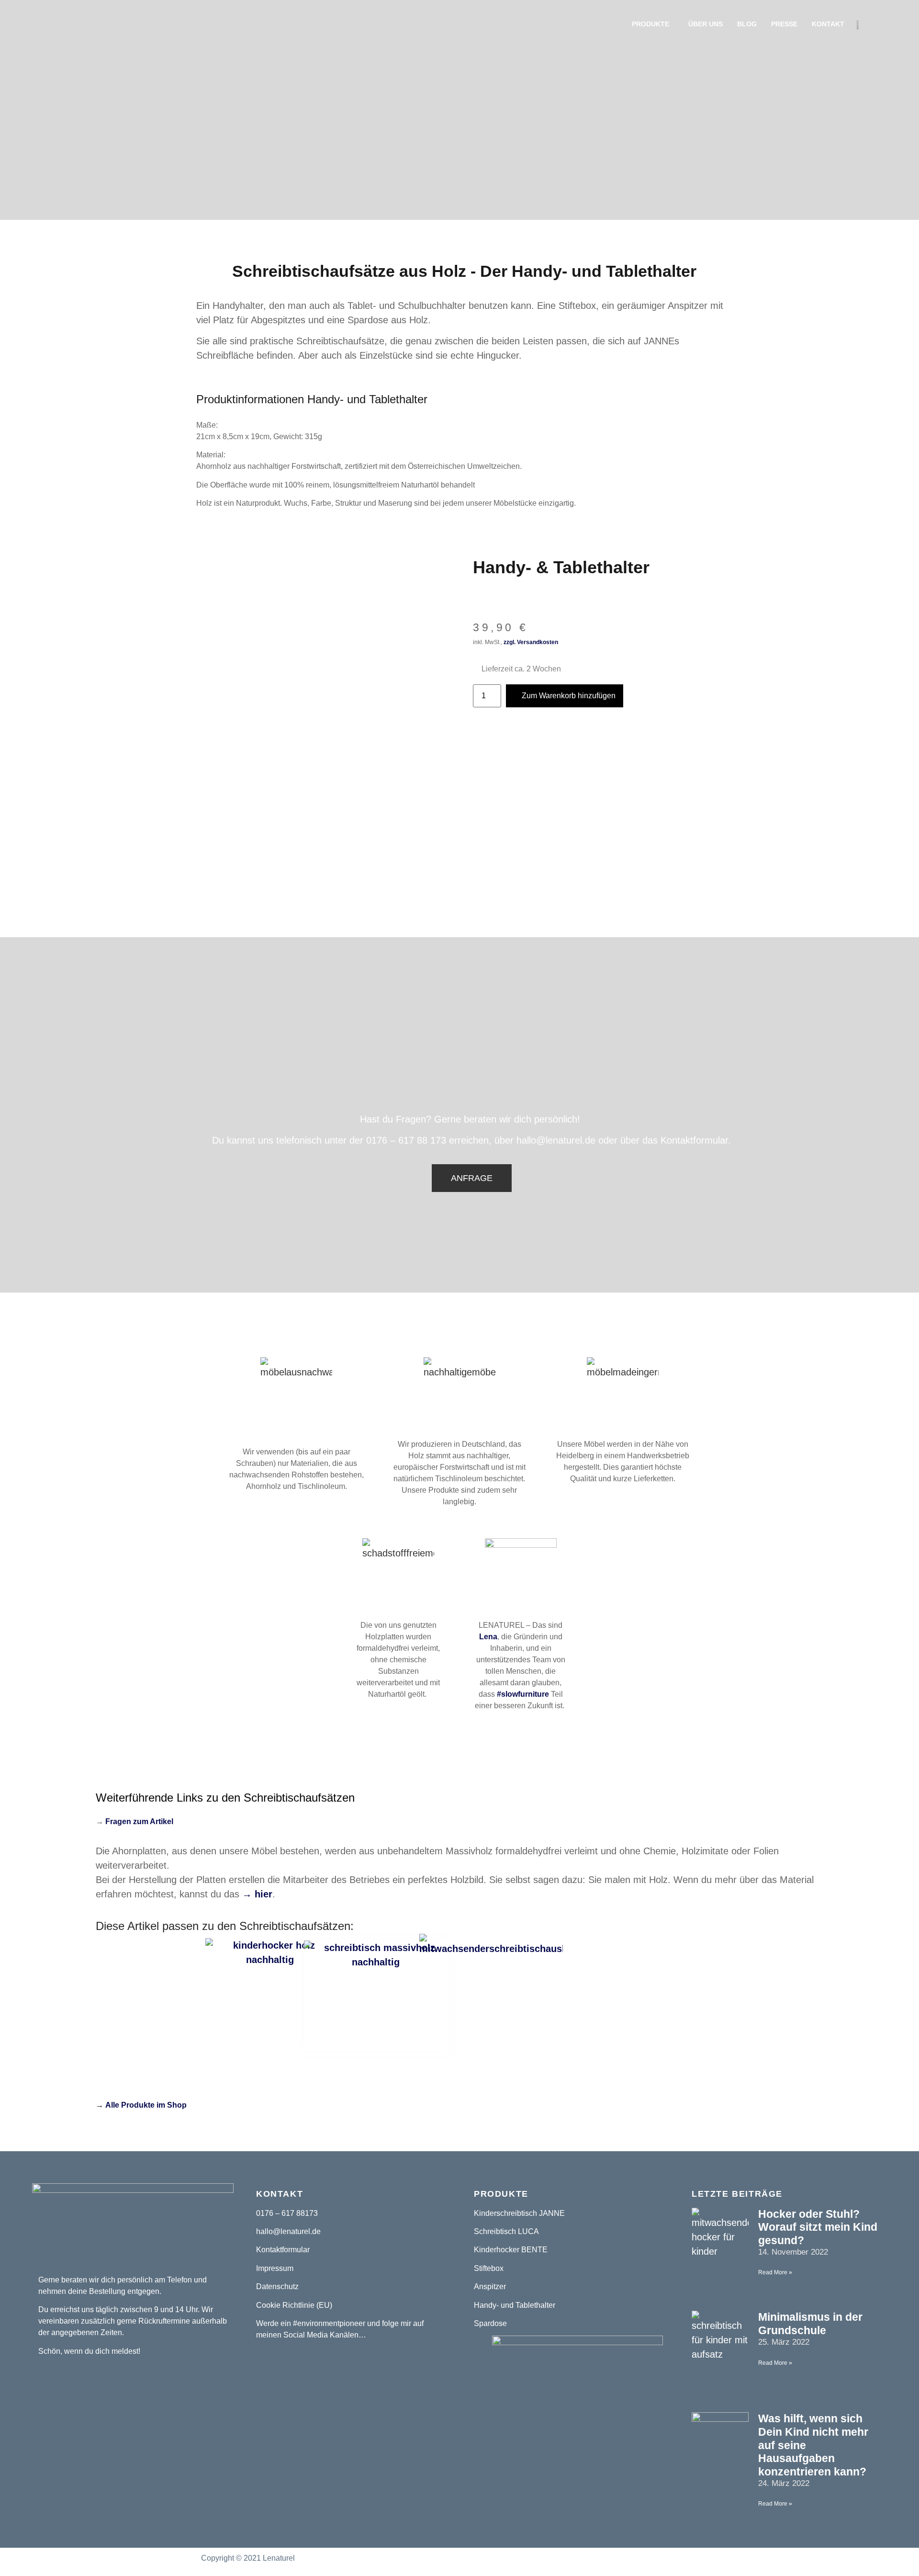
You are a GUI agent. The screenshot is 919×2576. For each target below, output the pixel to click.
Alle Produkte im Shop (146, 2105)
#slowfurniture (523, 1694)
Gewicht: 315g (298, 437)
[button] (472, 1178)
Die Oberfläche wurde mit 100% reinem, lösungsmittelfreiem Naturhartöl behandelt (336, 485)
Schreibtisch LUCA (506, 2231)
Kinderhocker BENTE (511, 2250)
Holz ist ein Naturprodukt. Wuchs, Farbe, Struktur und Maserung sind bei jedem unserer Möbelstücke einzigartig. (386, 503)
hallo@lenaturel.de (288, 2231)
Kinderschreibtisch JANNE (519, 2213)
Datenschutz (277, 2287)
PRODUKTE (650, 24)
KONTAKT (828, 24)
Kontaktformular (283, 2250)
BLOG (747, 24)
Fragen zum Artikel (139, 1821)
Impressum (275, 2268)
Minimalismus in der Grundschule (810, 2324)
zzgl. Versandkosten (532, 642)
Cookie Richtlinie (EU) (294, 2305)
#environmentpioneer (329, 2323)
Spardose (490, 2323)
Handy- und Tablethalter (515, 2305)
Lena (488, 1637)
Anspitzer (490, 2287)
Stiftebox (489, 2268)
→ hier (256, 1894)
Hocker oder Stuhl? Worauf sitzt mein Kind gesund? (818, 2227)
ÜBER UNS (706, 24)
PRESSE (784, 24)
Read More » (775, 2272)
